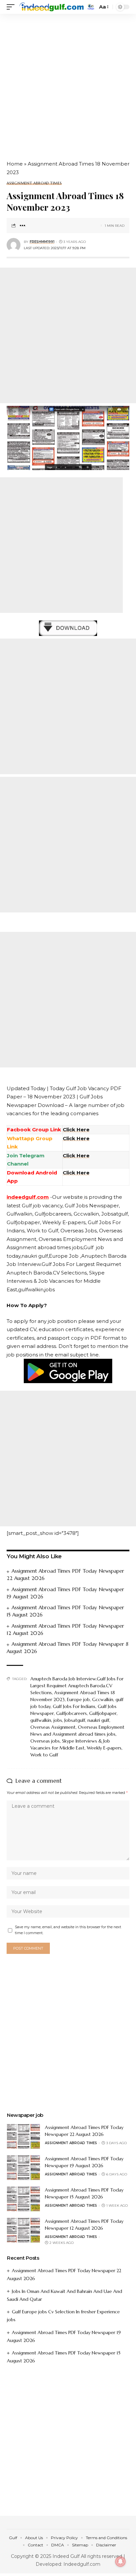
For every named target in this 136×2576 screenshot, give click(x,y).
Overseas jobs (45, 1741)
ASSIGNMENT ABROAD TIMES (34, 183)
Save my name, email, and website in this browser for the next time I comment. (68, 1930)
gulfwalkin (41, 1720)
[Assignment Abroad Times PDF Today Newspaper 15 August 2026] (23, 2199)
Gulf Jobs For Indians (74, 1706)
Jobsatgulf (75, 1720)
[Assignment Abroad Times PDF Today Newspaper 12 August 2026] (23, 2230)
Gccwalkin (103, 1699)
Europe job (78, 1699)
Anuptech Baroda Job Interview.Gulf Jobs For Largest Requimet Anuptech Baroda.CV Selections (77, 1686)
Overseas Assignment (53, 1727)
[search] (91, 7)
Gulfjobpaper (103, 1713)
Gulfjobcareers (71, 1713)
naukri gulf (98, 1720)
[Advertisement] (68, 84)
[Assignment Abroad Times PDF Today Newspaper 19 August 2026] (23, 2168)
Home (15, 164)
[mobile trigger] (12, 7)
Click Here (76, 1138)
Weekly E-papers (104, 1748)
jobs (58, 1720)
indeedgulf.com (28, 1197)
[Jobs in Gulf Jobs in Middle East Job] (52, 7)
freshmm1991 (42, 242)
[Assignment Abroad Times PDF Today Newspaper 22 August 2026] (23, 2136)
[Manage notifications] (120, 2562)
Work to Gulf (44, 1755)
